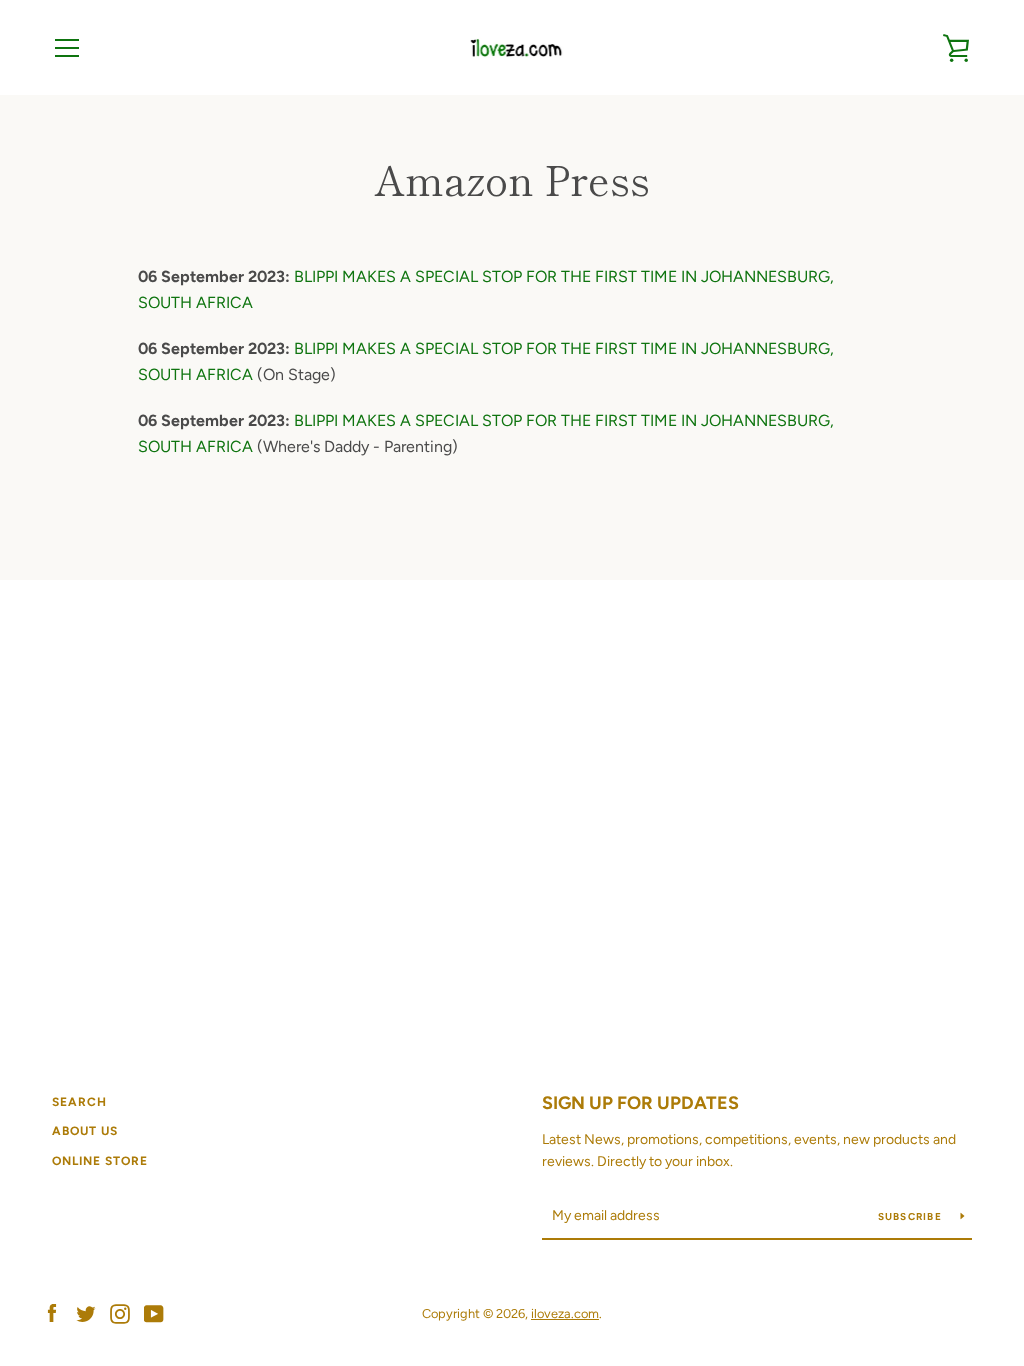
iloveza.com (565, 1313)
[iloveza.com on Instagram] (120, 1312)
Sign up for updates (640, 1103)
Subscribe (912, 1216)
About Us (85, 1131)
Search (79, 1102)
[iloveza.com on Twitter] (86, 1312)
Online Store (100, 1161)
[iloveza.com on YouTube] (154, 1312)
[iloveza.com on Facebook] (52, 1312)
